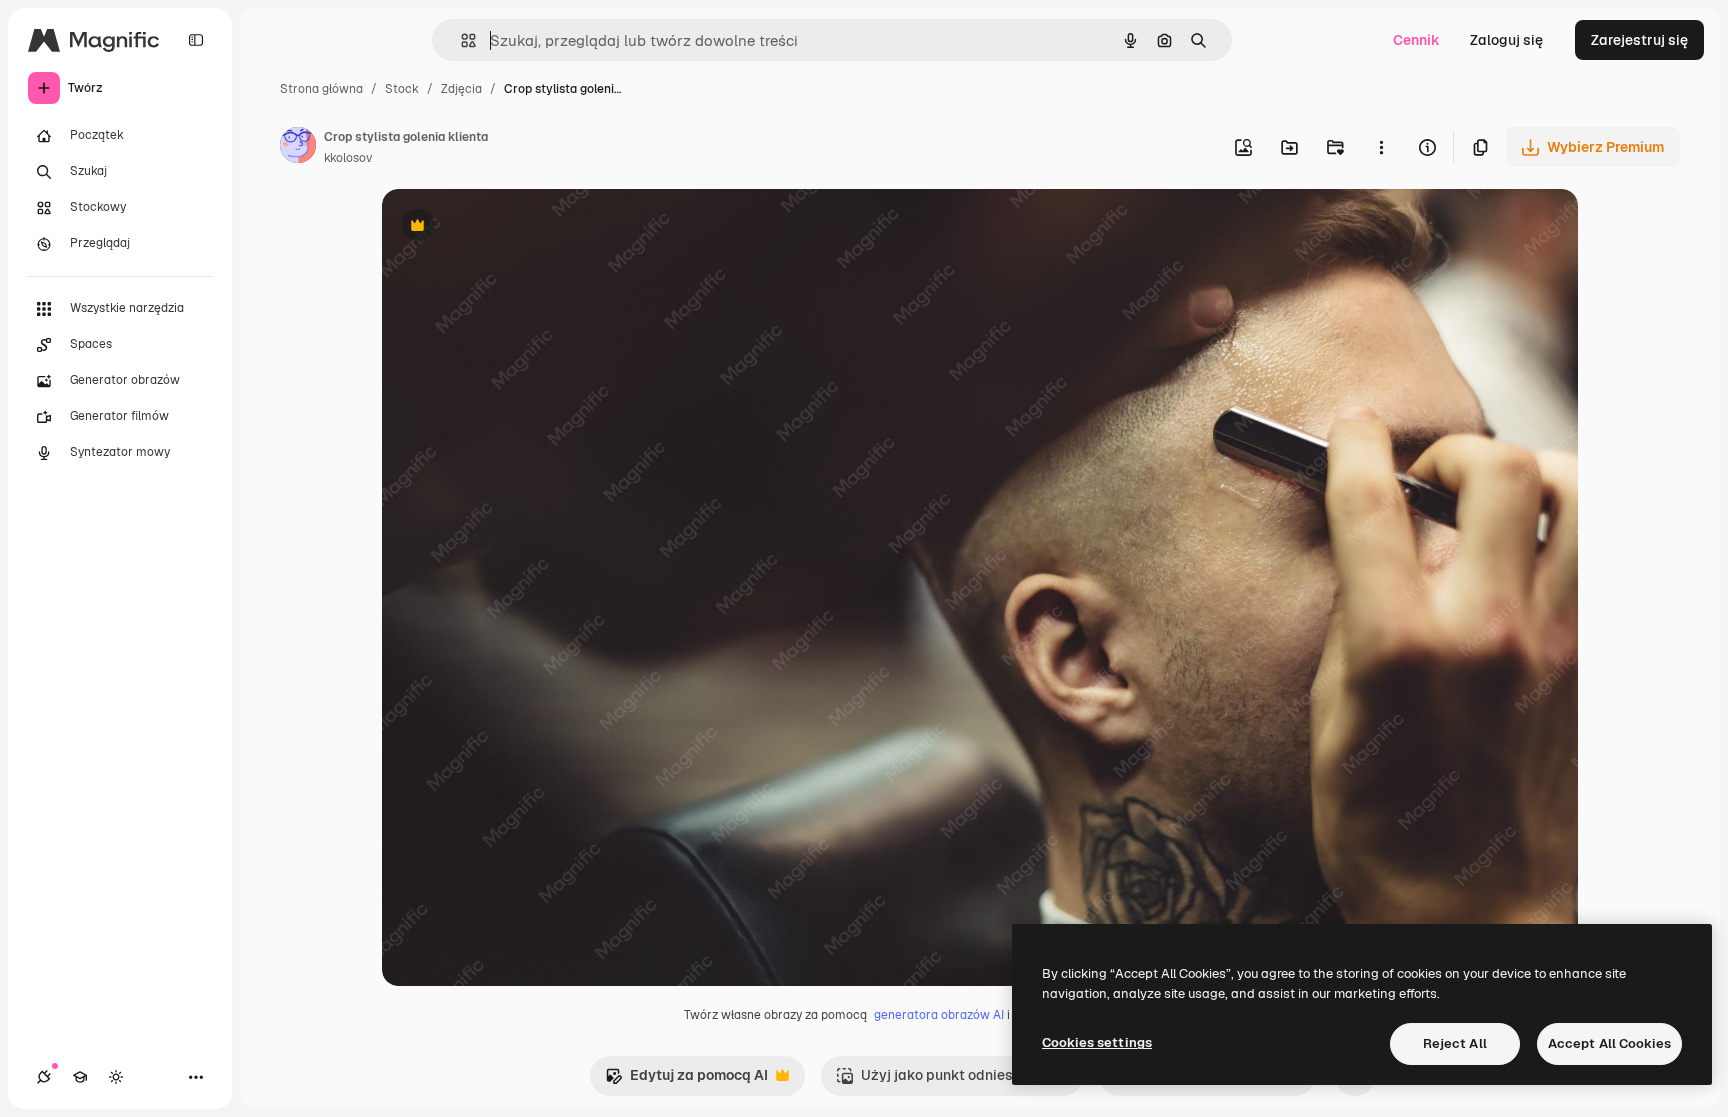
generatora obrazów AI (939, 1015)
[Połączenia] (44, 1077)
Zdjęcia (461, 89)
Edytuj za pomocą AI (686, 1080)
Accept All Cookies (1609, 1043)
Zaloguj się (1506, 40)
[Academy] (80, 1077)
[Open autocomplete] (460, 40)
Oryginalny (520, 227)
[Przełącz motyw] (116, 1077)
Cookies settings (1097, 1042)
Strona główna (321, 89)
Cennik (1416, 40)
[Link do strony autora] (298, 148)
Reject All (1455, 1043)
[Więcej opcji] (1381, 147)
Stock (402, 89)
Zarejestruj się (1639, 40)
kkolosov (348, 158)
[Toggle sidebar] (196, 40)
